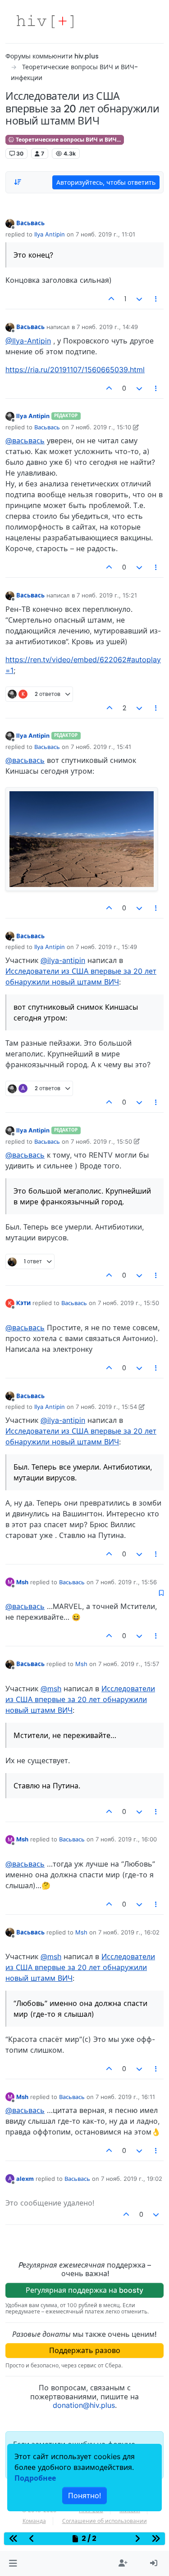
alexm (25, 2179)
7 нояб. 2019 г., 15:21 (107, 595)
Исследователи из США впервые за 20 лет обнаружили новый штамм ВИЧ (80, 1699)
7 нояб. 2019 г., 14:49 (107, 327)
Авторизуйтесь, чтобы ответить (106, 182)
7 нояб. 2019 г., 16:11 (125, 2097)
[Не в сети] (10, 223)
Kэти (23, 1303)
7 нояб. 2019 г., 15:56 (126, 1582)
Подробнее (35, 2478)
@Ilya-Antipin (28, 341)
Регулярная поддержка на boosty (84, 2290)
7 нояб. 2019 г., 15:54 (106, 1407)
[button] (13, 2563)
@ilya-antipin (63, 960)
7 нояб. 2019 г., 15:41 (101, 747)
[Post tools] (156, 299)
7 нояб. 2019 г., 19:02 (132, 2179)
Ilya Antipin (50, 234)
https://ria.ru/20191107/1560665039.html (75, 370)
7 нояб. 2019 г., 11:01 (105, 234)
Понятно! (84, 2496)
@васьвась (25, 441)
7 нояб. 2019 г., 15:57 (129, 1664)
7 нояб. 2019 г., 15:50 (101, 1141)
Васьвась (30, 223)
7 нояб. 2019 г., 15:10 (101, 427)
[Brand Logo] (45, 22)
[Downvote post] (139, 299)
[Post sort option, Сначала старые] (18, 182)
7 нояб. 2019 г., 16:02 (129, 1932)
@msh (51, 1689)
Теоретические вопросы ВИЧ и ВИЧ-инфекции (69, 140)
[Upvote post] (112, 299)
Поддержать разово (85, 2350)
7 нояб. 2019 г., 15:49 (106, 947)
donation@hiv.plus (84, 2405)
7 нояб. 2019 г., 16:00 (126, 1839)
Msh (22, 1582)
